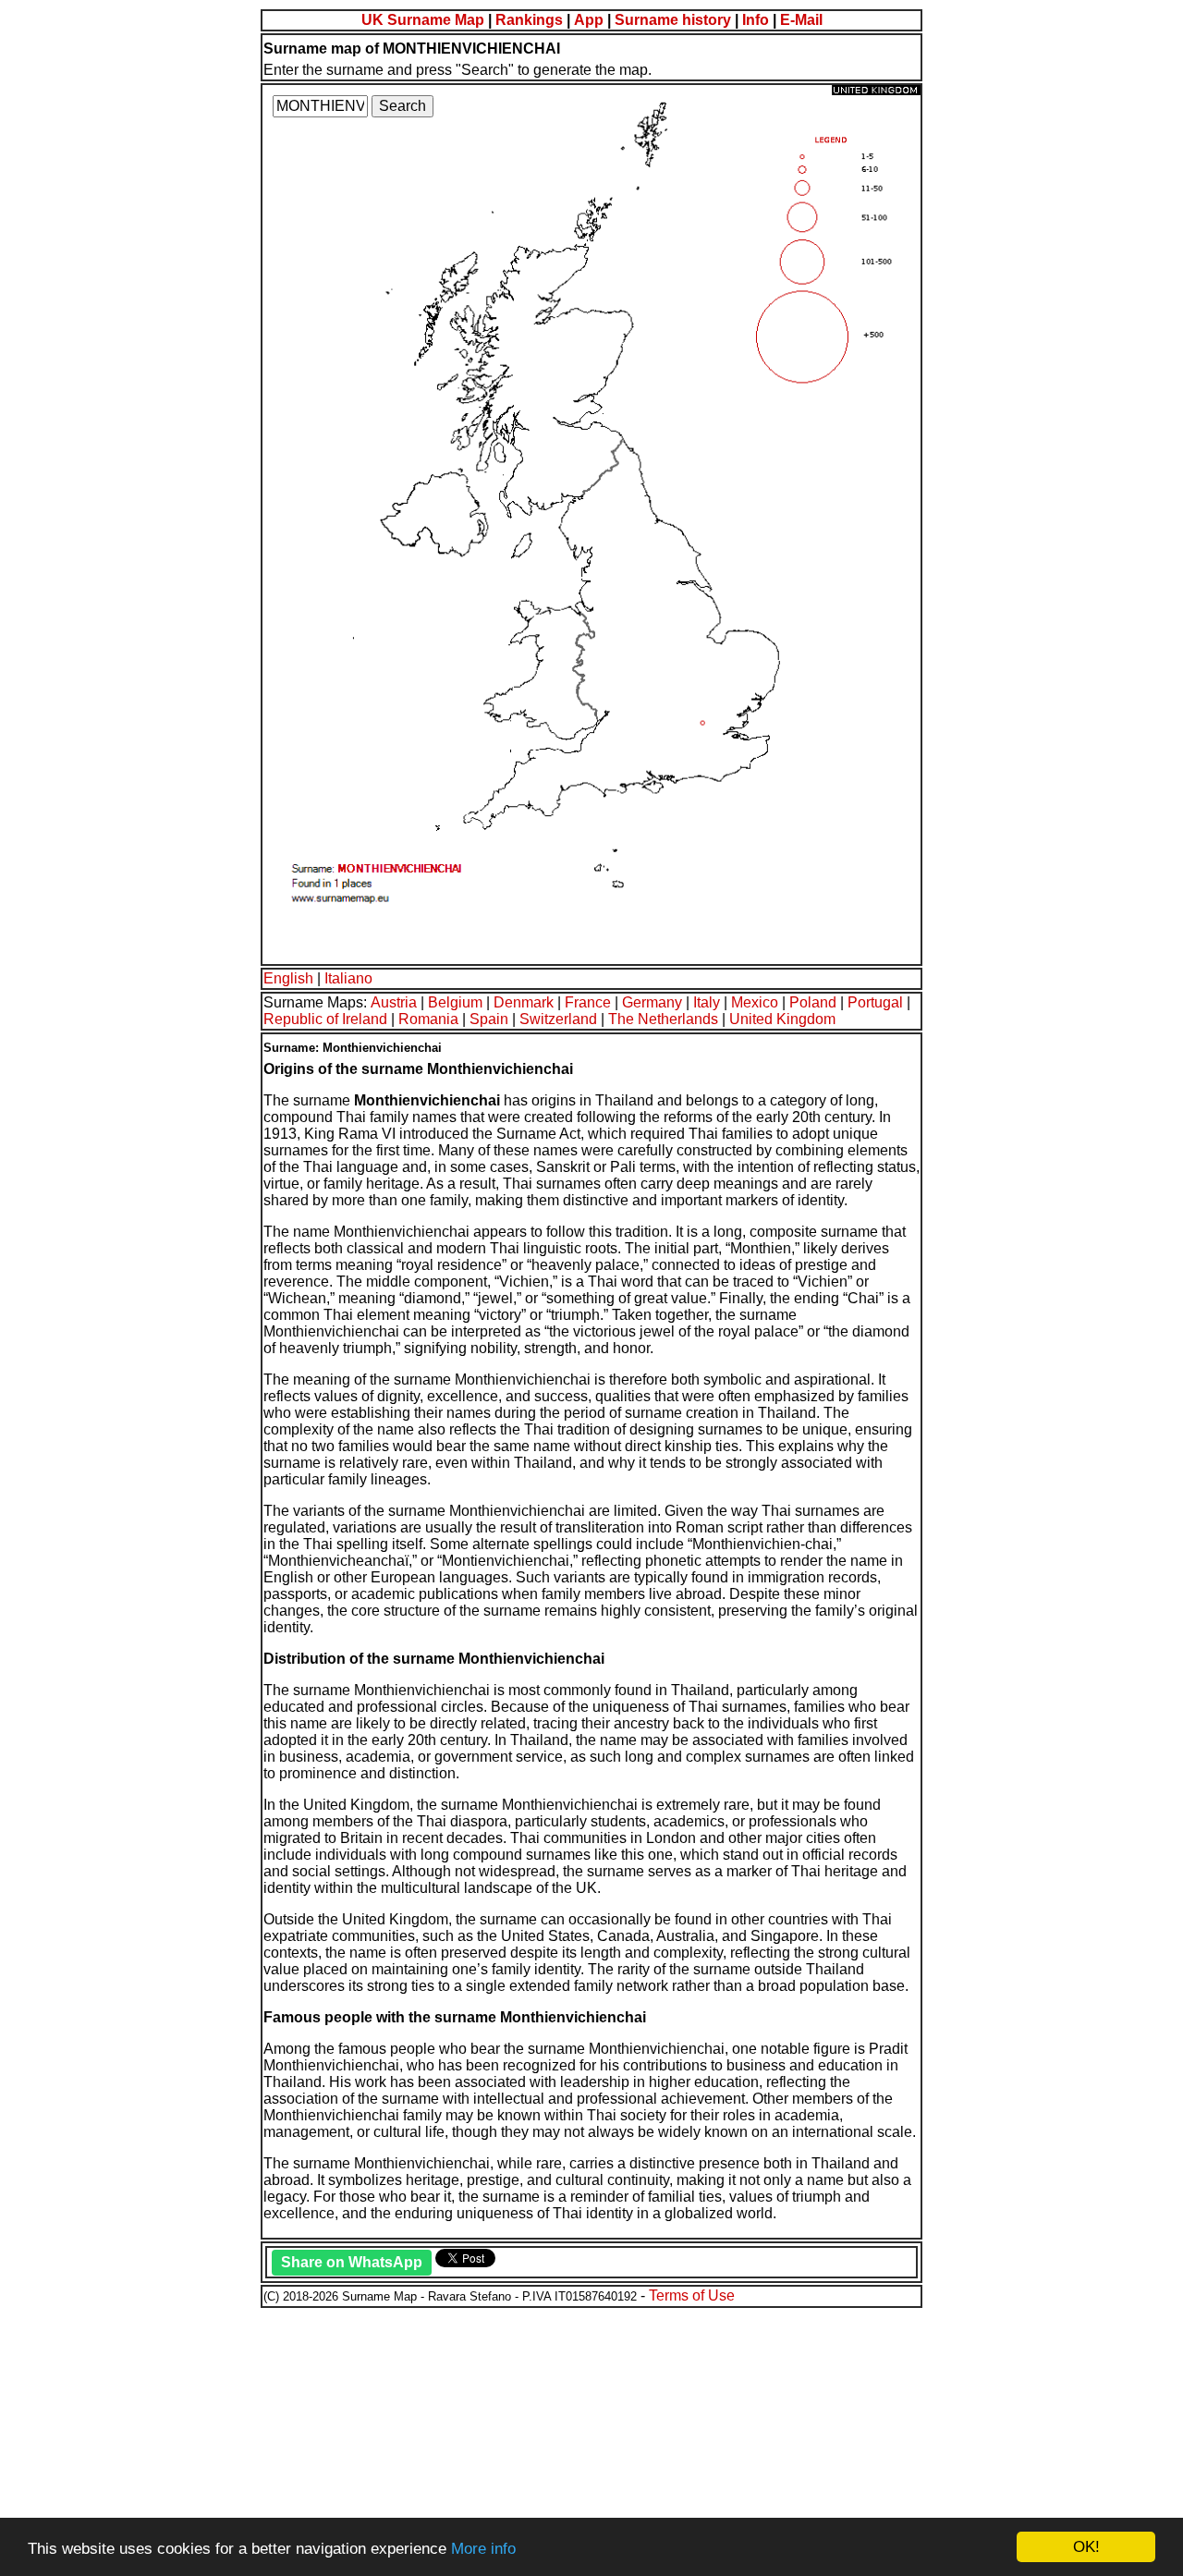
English (288, 978)
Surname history (673, 20)
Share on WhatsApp (352, 2262)
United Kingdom (782, 1019)
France (588, 1002)
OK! (1086, 2547)
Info (756, 20)
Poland (813, 1002)
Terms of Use (692, 2295)
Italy (707, 1002)
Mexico (755, 1002)
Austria (394, 1002)
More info (483, 2549)
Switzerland (558, 1019)
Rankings (529, 20)
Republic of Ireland (325, 1019)
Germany (652, 1002)
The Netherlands (663, 1019)
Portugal (875, 1002)
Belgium (455, 1002)
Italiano (348, 978)
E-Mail (801, 20)
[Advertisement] (562, 2439)
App (589, 20)
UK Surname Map (423, 20)
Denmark (524, 1002)
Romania (428, 1019)
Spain (489, 1019)
